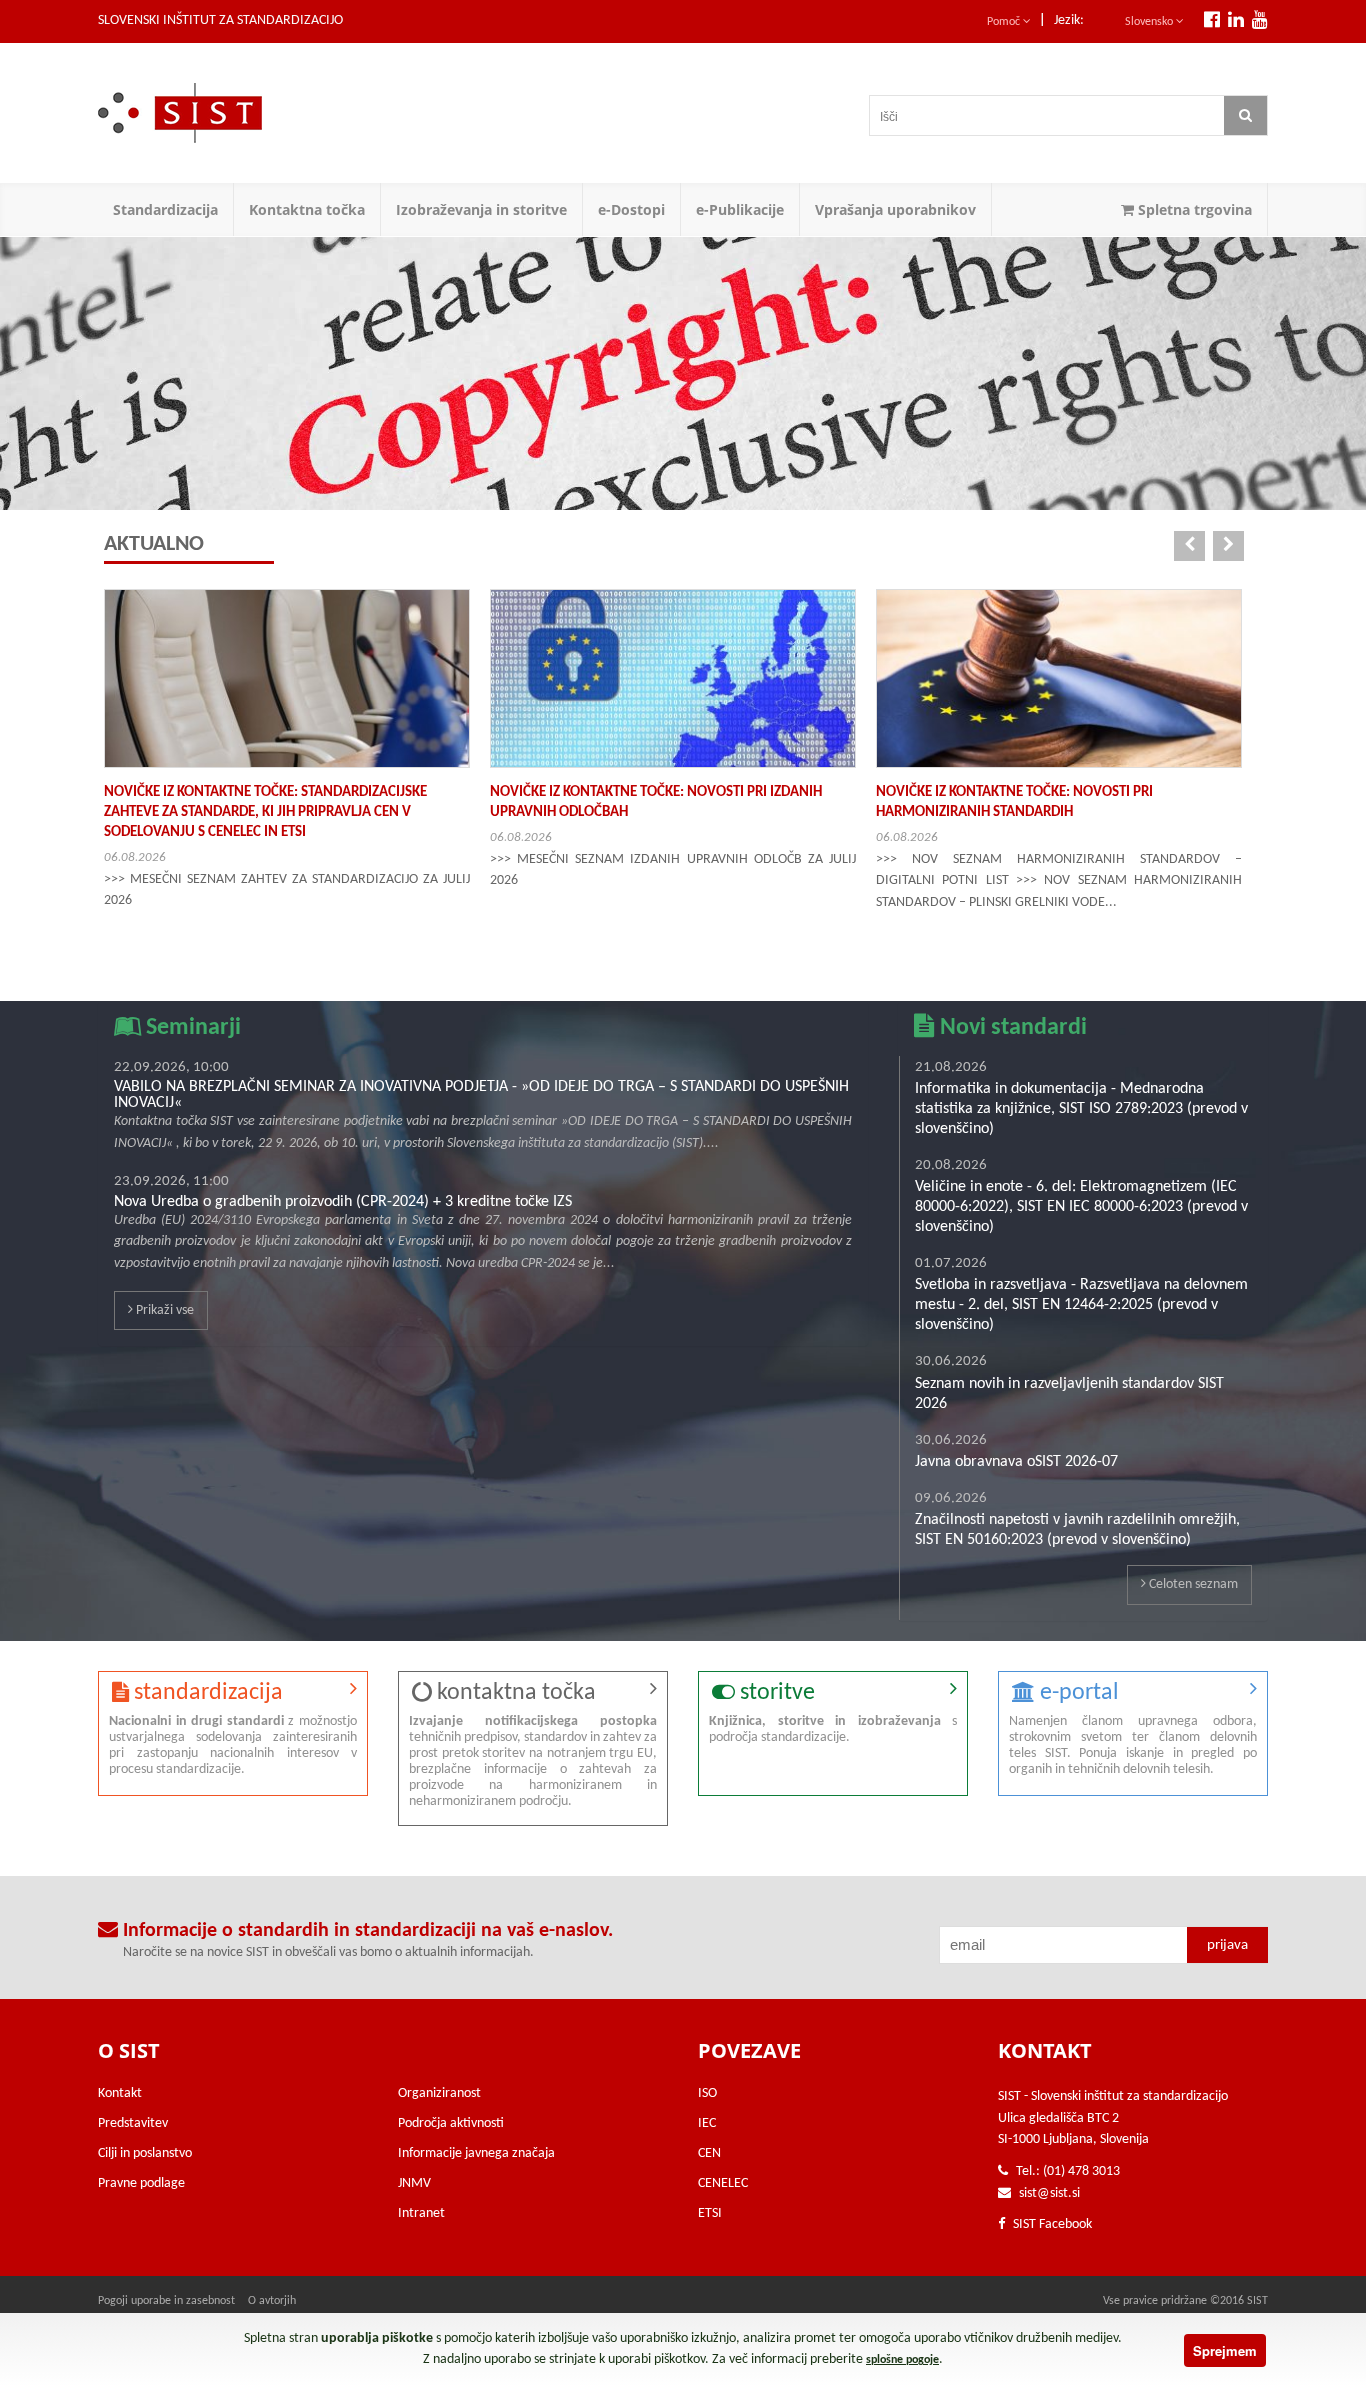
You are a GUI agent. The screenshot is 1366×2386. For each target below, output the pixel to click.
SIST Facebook (1051, 2224)
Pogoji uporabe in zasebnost (166, 2301)
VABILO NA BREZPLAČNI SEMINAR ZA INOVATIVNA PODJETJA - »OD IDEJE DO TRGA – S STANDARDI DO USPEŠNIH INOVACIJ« (481, 1095)
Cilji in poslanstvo (145, 2153)
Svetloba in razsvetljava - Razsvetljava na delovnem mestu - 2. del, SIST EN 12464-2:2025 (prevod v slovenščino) (1081, 1305)
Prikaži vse (163, 1310)
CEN (709, 2153)
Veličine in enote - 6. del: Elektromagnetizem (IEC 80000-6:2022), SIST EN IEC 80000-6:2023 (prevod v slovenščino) (1081, 1207)
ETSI (710, 2213)
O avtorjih (272, 2301)
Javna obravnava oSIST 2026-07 (1016, 1462)
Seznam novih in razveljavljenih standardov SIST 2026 (1069, 1394)
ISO (707, 2093)
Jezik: (1069, 20)
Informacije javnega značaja (476, 2153)
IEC (707, 2123)
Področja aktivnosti (451, 2123)
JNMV (414, 2183)
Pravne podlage (141, 2183)
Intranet (421, 2213)
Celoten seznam (1192, 1584)
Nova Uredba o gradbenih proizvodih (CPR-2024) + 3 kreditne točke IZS (343, 1202)
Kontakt (120, 2093)
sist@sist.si (1049, 2193)
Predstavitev (133, 2123)
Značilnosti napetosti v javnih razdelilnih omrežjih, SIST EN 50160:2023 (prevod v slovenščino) (1077, 1530)
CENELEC (723, 2183)
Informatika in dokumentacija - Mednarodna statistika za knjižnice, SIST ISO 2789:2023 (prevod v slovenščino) (1081, 1109)
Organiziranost (439, 2093)
